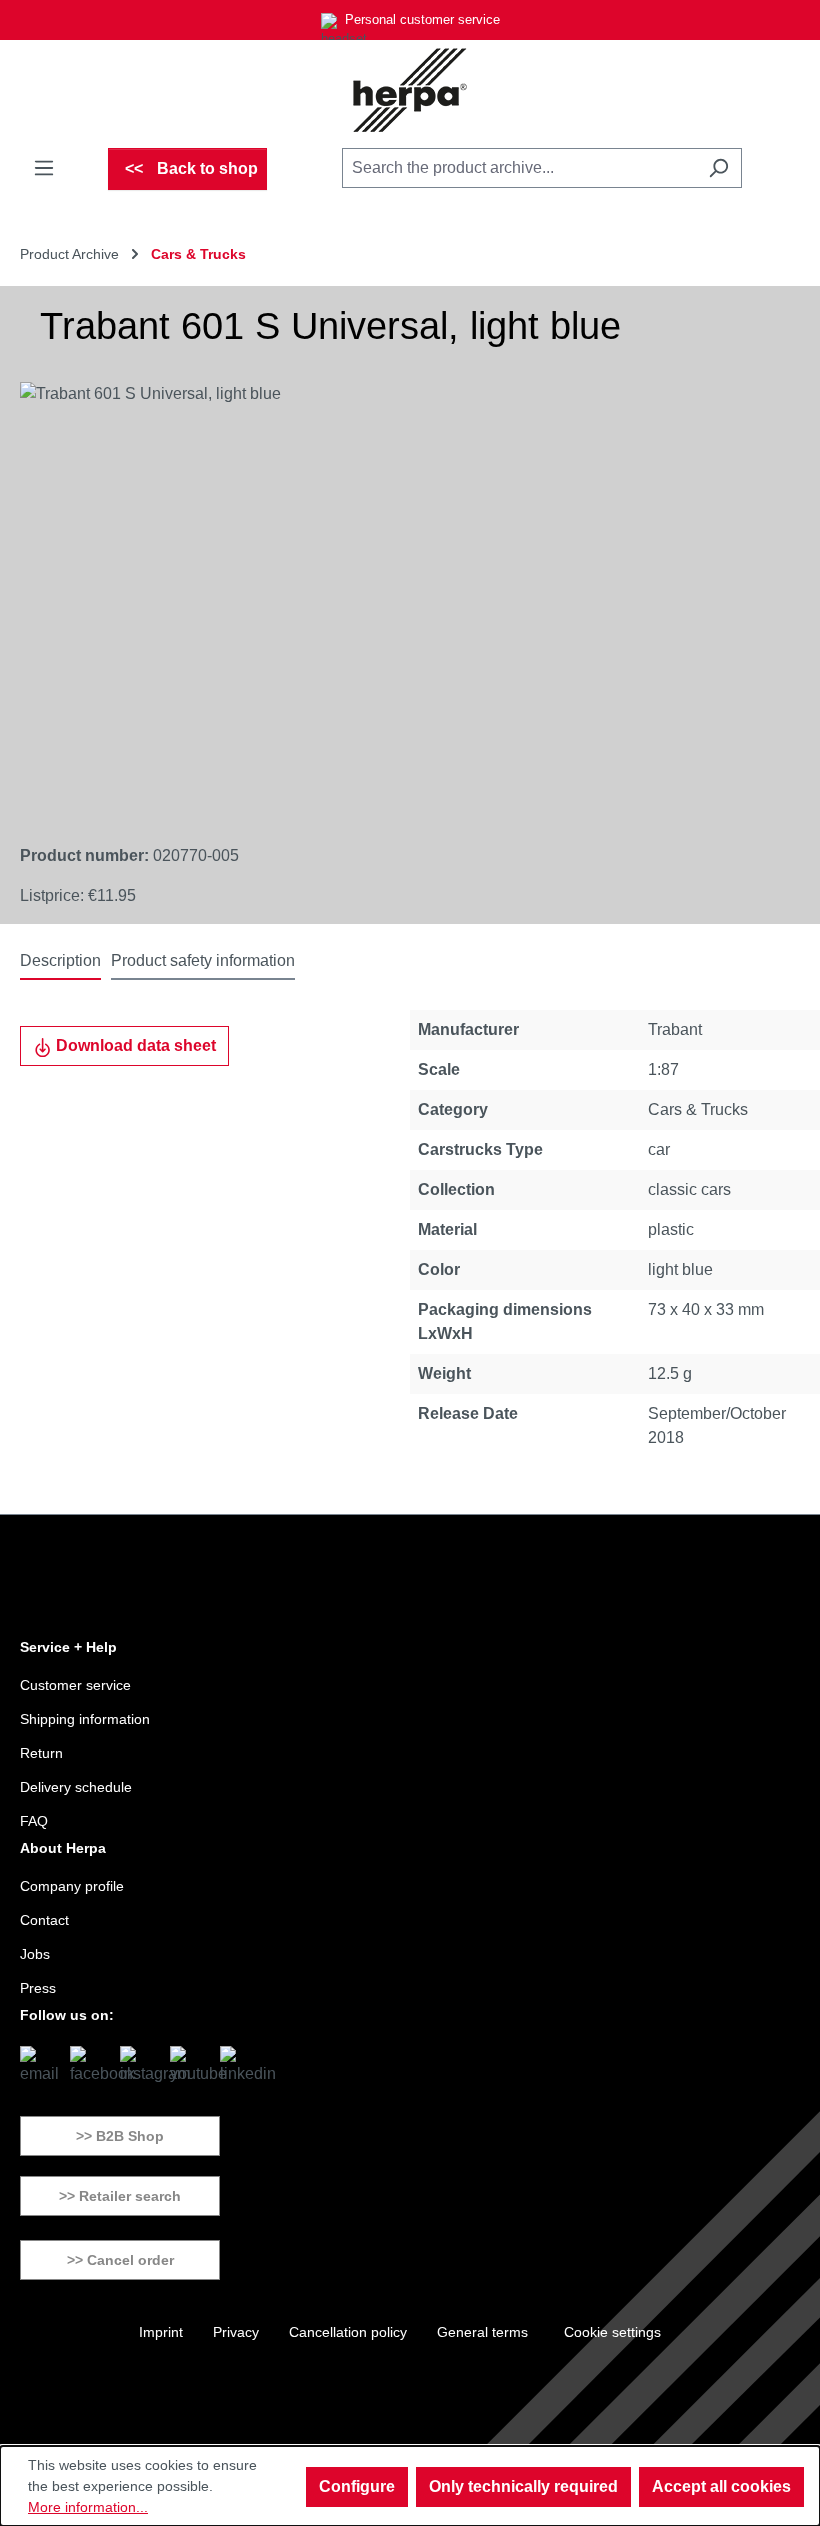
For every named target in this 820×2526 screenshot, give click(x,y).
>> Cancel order (120, 2260)
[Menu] (44, 168)
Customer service (75, 1685)
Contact (44, 1920)
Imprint (161, 2332)
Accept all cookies (721, 2486)
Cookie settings (612, 2332)
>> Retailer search (120, 2196)
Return (41, 1753)
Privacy (236, 2332)
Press (38, 1988)
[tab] (60, 962)
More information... (88, 2507)
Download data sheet (134, 1045)
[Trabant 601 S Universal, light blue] (389, 597)
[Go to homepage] (410, 90)
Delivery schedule (76, 1787)
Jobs (35, 1954)
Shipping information (85, 1719)
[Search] (718, 168)
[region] (390, 597)
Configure (357, 2486)
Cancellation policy (348, 2332)
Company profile (72, 1886)
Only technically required (523, 2486)
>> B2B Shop (120, 2136)
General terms (482, 2332)
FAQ (34, 1821)
